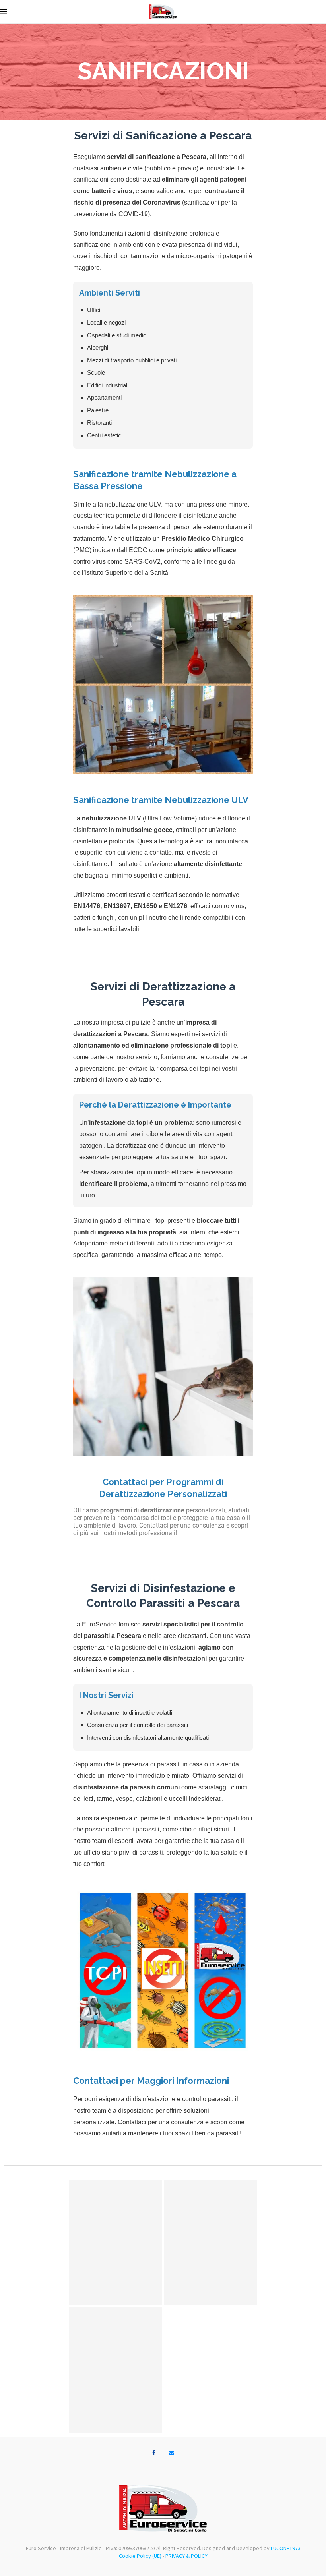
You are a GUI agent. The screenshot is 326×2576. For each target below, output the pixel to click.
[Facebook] (154, 2453)
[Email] (171, 2453)
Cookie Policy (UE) (140, 2556)
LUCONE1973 (286, 2548)
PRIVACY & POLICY (186, 2556)
